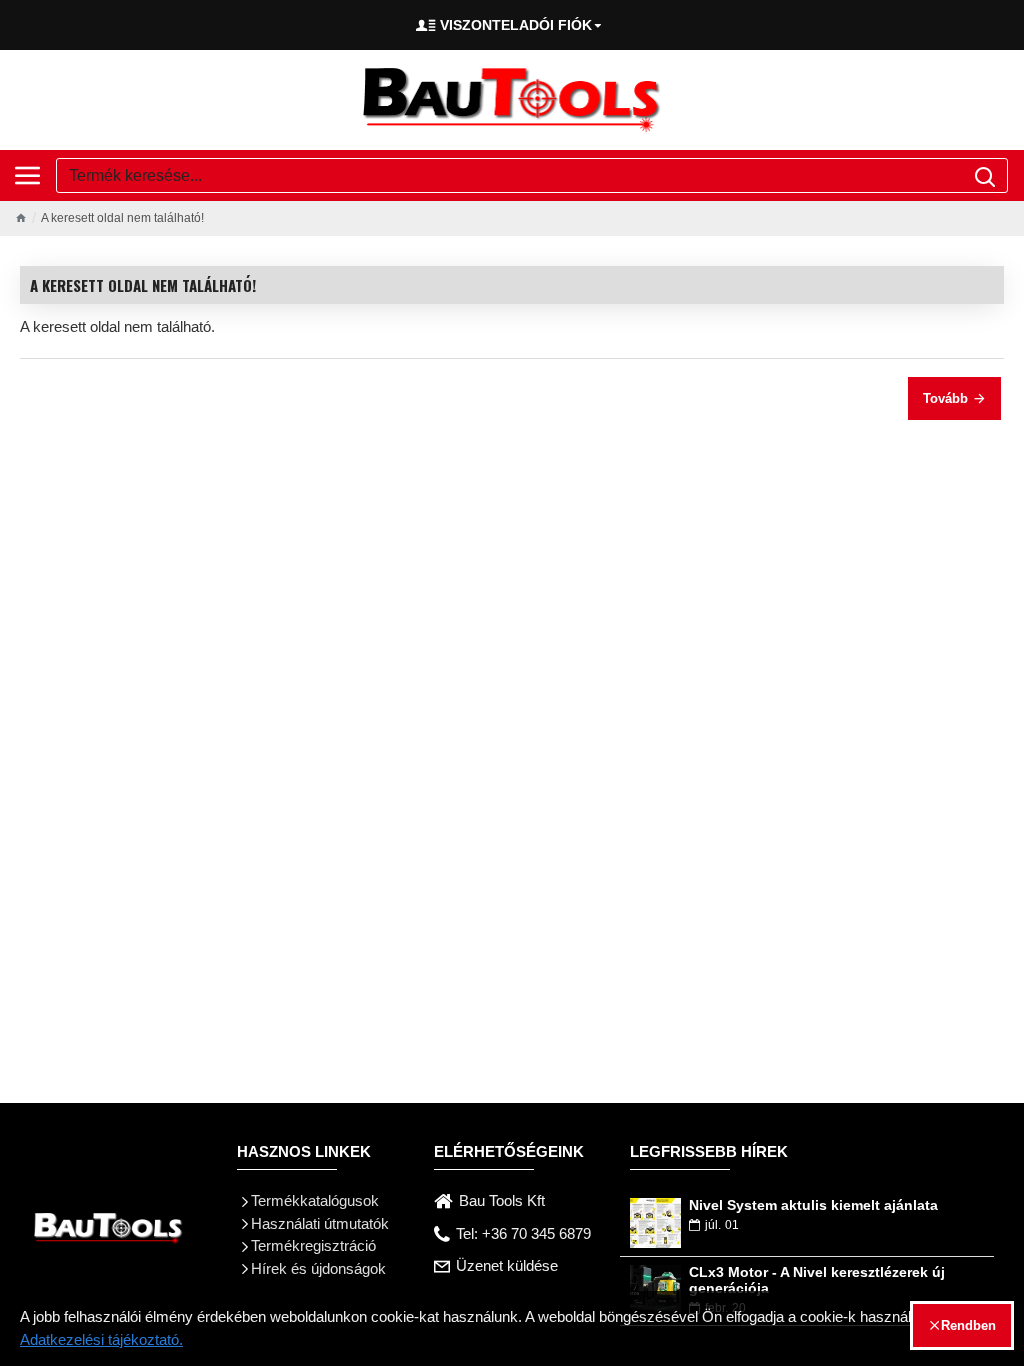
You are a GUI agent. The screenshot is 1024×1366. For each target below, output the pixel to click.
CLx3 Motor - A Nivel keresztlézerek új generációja (817, 1280)
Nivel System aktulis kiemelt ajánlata (813, 1205)
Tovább (945, 398)
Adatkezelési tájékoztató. (101, 1339)
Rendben (968, 1325)
